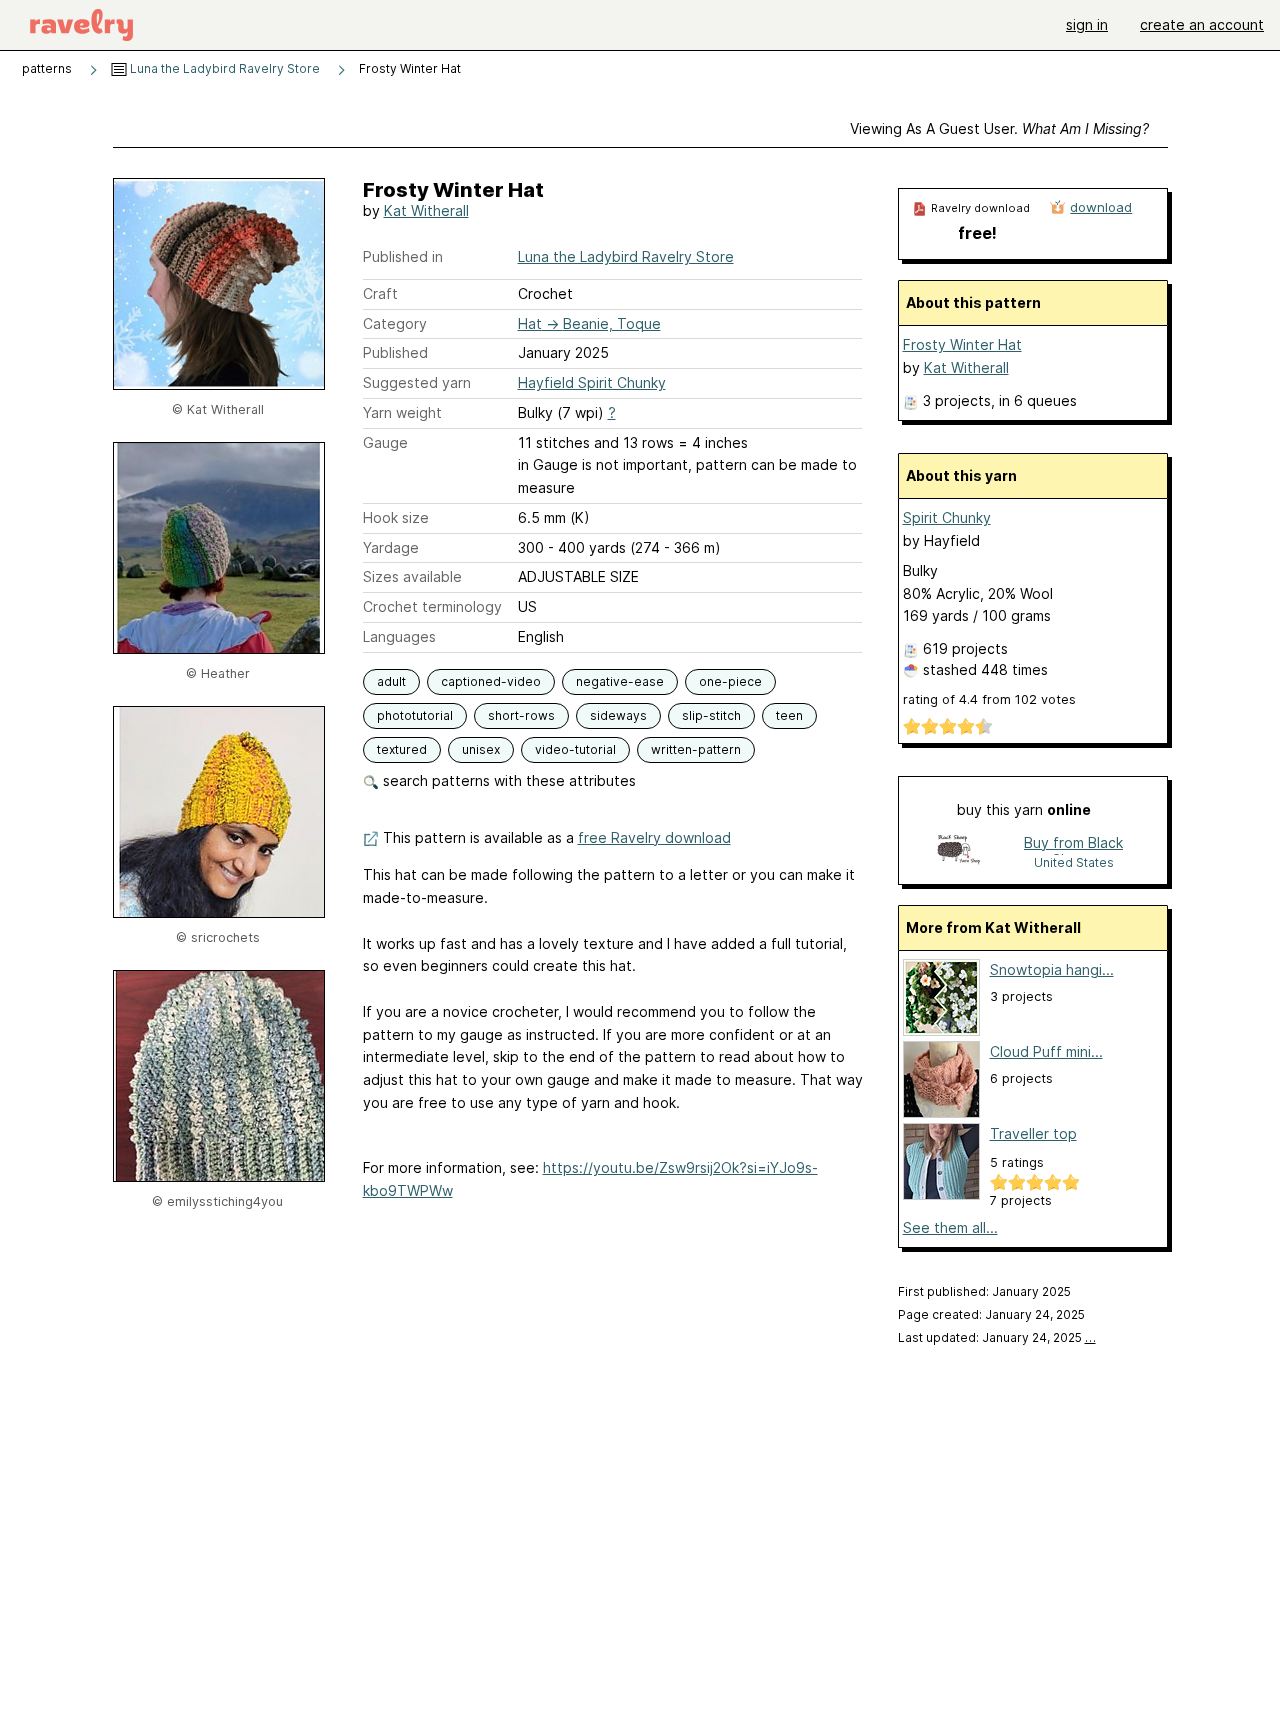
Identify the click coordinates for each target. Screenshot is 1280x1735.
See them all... (950, 1227)
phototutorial (415, 715)
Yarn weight (402, 412)
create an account (1202, 24)
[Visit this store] (959, 851)
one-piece (730, 681)
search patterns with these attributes (507, 780)
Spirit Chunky (947, 517)
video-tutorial (575, 749)
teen (789, 715)
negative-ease (620, 681)
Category (395, 323)
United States (1074, 862)
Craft (380, 293)
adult (391, 681)
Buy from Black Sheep (1073, 844)
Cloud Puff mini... (1046, 1051)
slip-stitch (711, 715)
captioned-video (491, 681)
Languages (399, 636)
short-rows (521, 715)
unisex (481, 749)
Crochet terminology (432, 606)
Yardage (391, 547)
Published (395, 352)
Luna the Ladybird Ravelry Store (223, 68)
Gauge (385, 442)
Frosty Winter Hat (962, 344)
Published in (403, 256)
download (1101, 207)
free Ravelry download (654, 837)
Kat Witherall (426, 210)
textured (402, 749)
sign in (1087, 24)
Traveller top (1033, 1133)
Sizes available (412, 576)
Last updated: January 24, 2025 (997, 1337)
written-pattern (696, 749)
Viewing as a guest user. (999, 128)
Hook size (396, 517)
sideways (618, 715)
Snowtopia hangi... (1052, 969)
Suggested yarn (417, 382)
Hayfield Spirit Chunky (592, 382)
